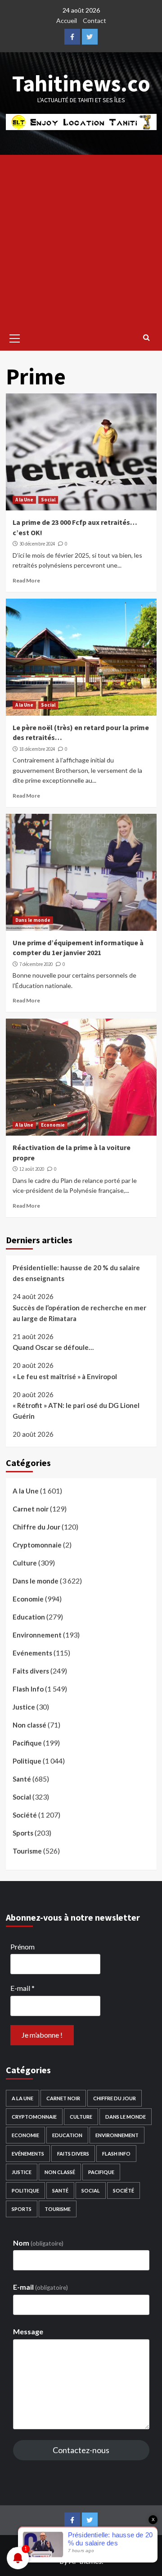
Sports (23, 1833)
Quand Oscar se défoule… (53, 1347)
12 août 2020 (32, 1169)
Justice (24, 1707)
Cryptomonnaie (37, 1545)
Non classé (29, 1725)
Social (48, 500)
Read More (26, 580)
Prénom (22, 1947)
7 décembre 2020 (36, 964)
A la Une (24, 500)
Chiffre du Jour (36, 1527)
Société (25, 1815)
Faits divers (31, 1671)
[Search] (146, 337)
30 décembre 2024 (37, 544)
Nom (38, 2243)
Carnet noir (31, 1509)
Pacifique (27, 1743)
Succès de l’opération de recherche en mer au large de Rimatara (79, 1313)
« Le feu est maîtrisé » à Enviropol (65, 1376)
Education (29, 1617)
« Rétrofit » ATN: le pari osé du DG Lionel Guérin (76, 1411)
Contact (94, 20)
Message (28, 2331)
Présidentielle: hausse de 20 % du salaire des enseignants (76, 1273)
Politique (27, 1761)
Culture (25, 1563)
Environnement (37, 1635)
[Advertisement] (81, 240)
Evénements (32, 1653)
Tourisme (27, 1851)
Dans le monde (33, 920)
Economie (53, 1125)
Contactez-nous (81, 2450)
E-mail (22, 1988)
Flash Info (28, 1689)
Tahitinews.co (81, 83)
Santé (22, 1779)
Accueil (67, 20)
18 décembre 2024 (37, 749)
